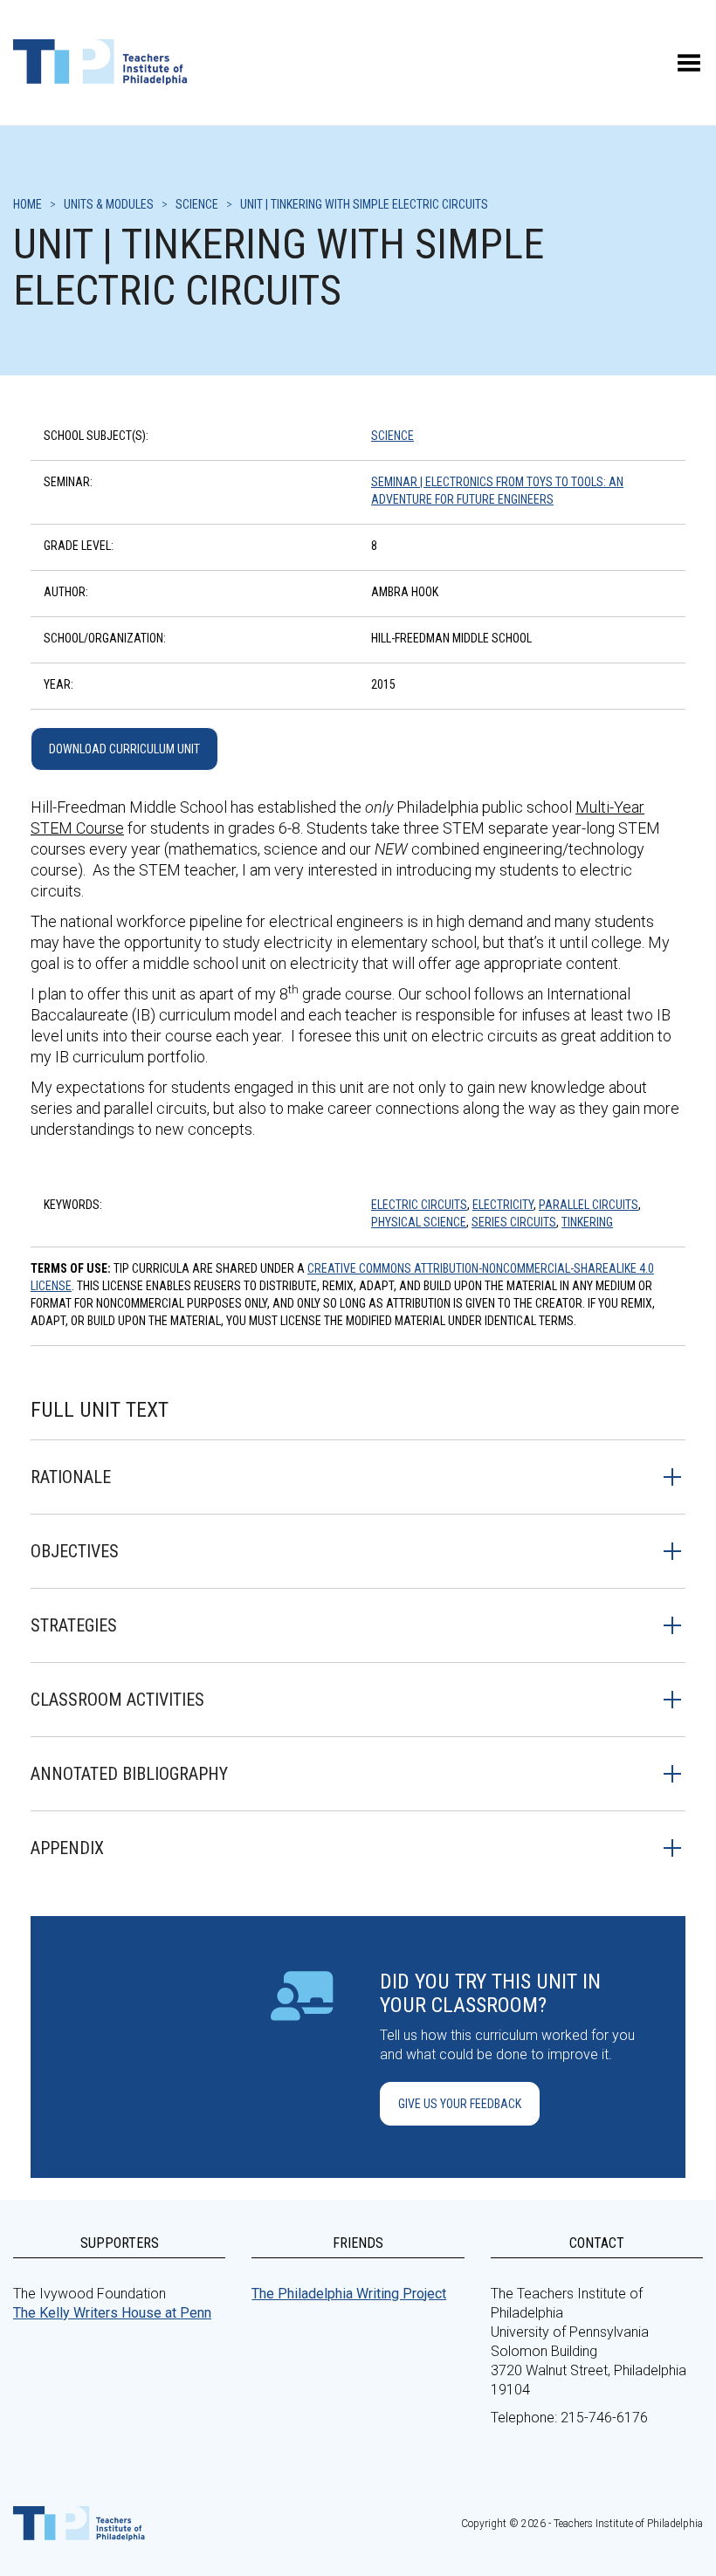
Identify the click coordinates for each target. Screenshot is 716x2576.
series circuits (514, 1222)
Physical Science (419, 1222)
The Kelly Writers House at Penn (112, 2313)
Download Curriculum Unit (124, 749)
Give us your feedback (460, 2104)
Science (392, 436)
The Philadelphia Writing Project (349, 2294)
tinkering (587, 1222)
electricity (503, 1205)
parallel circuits (589, 1205)
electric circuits (419, 1205)
